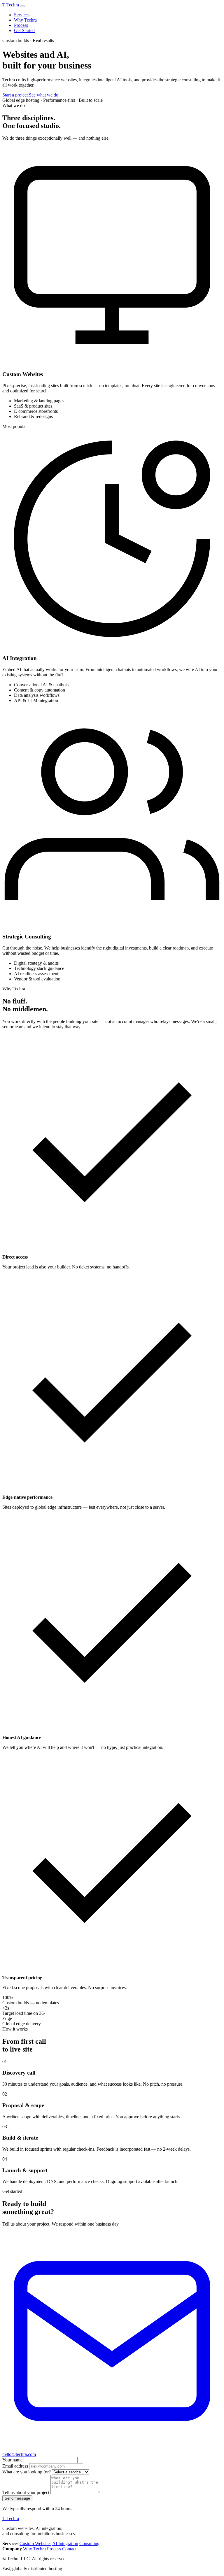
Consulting (89, 2543)
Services (22, 15)
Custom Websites (35, 2543)
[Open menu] (22, 6)
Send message (17, 2498)
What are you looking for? (27, 2472)
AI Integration (65, 2543)
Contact (69, 2549)
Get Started (24, 30)
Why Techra (25, 20)
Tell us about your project (26, 2492)
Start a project (15, 95)
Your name (12, 2460)
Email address (15, 2466)
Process (21, 25)
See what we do (44, 95)
